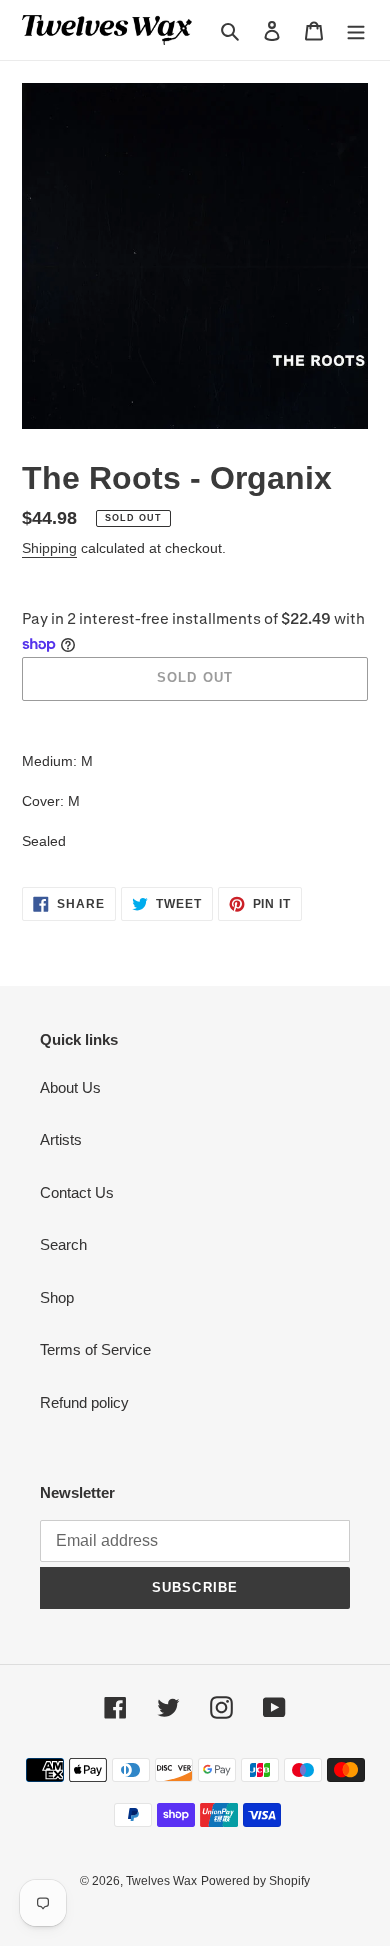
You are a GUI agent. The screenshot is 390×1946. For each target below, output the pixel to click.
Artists (61, 1139)
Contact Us (77, 1192)
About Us (70, 1087)
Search (63, 1244)
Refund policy (84, 1402)
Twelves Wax (161, 1881)
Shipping (49, 548)
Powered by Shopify (255, 1881)
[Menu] (356, 30)
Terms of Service (95, 1349)
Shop (57, 1297)
